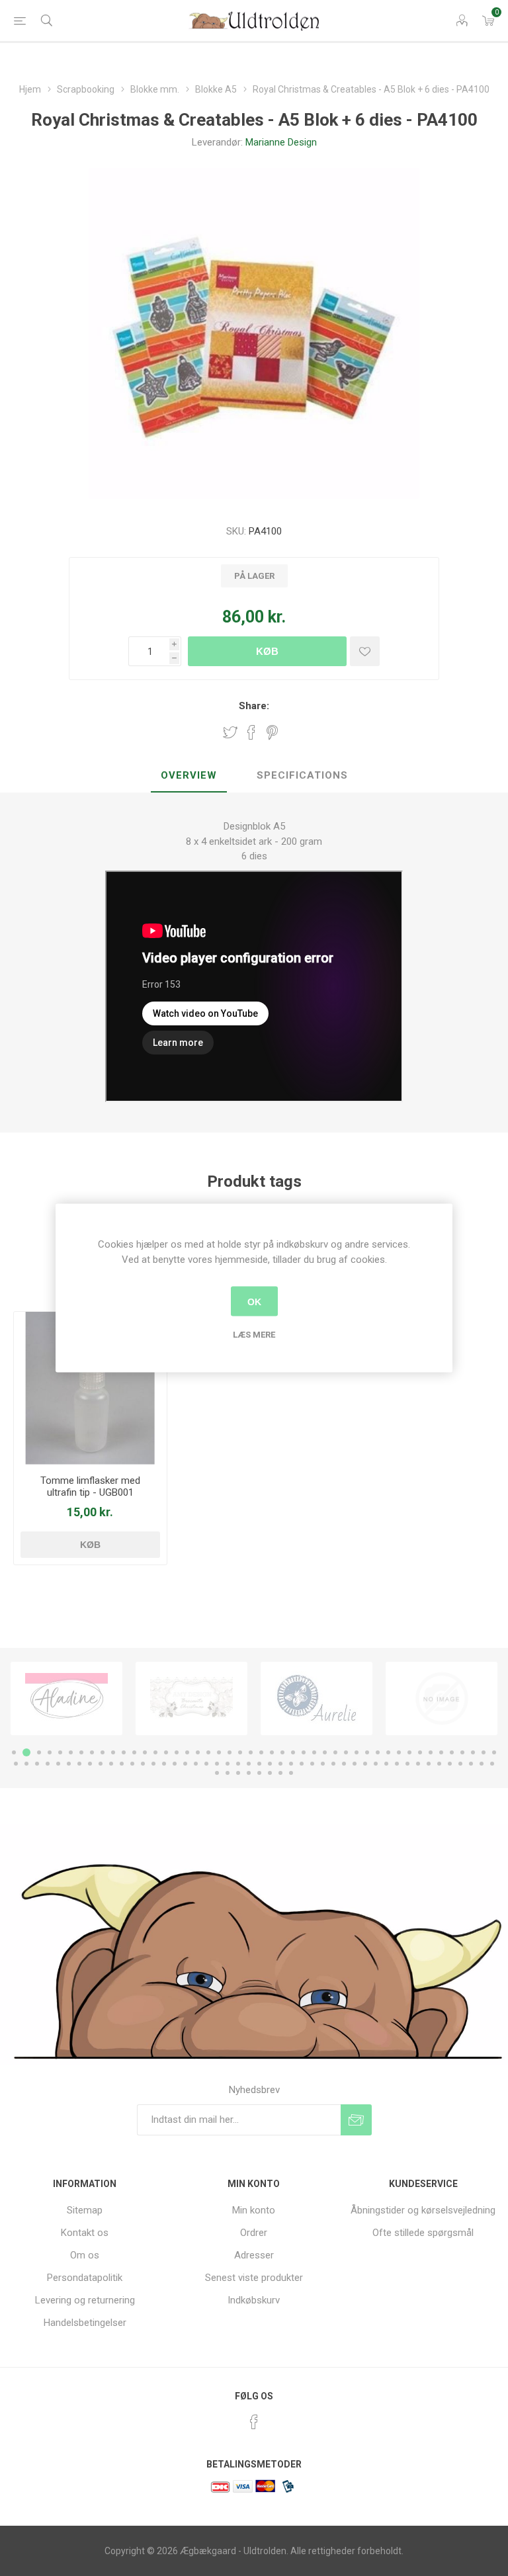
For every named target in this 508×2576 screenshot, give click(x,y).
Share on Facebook (251, 732)
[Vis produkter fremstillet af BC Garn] (442, 1699)
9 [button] (103, 1752)
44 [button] (473, 1752)
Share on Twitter (230, 732)
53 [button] (79, 1764)
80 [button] (365, 1764)
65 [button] (206, 1764)
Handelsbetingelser (85, 2323)
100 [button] (291, 1773)
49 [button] (37, 1764)
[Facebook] (254, 2422)
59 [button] (143, 1764)
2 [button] (24, 1752)
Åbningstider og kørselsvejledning (423, 2210)
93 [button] (217, 1773)
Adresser (254, 2255)
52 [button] (69, 1764)
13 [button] (145, 1752)
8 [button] (92, 1752)
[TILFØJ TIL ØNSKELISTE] (365, 651)
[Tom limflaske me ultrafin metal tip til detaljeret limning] (90, 1388)
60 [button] (153, 1764)
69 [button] (249, 1764)
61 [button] (164, 1764)
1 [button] (14, 1752)
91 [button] (482, 1764)
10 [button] (113, 1752)
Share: (254, 706)
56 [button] (111, 1764)
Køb (267, 651)
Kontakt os (85, 2233)
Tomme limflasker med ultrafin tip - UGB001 (90, 1486)
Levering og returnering (85, 2300)
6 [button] (71, 1752)
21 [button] (230, 1752)
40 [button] (431, 1752)
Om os (85, 2255)
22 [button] (240, 1752)
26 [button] (282, 1752)
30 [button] (325, 1752)
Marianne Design (281, 142)
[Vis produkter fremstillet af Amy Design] (66, 1699)
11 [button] (124, 1752)
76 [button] (323, 1764)
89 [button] (460, 1764)
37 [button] (399, 1752)
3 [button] (37, 1752)
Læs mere (254, 1335)
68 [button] (238, 1764)
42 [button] (452, 1752)
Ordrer (254, 2233)
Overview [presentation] (189, 775)
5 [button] (60, 1752)
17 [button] (187, 1752)
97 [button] (259, 1773)
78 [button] (344, 1764)
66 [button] (217, 1764)
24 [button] (261, 1752)
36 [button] (388, 1752)
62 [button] (175, 1764)
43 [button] (462, 1752)
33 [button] (357, 1752)
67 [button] (228, 1764)
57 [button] (122, 1764)
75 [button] (312, 1764)
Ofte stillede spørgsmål (423, 2233)
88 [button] (450, 1764)
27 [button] (293, 1752)
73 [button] (291, 1764)
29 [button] (314, 1752)
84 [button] (407, 1764)
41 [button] (441, 1752)
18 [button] (198, 1752)
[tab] (189, 776)
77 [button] (333, 1764)
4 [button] (50, 1752)
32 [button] (346, 1752)
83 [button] (397, 1764)
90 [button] (471, 1764)
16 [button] (177, 1752)
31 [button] (335, 1752)
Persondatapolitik (85, 2278)
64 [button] (196, 1764)
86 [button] (429, 1764)
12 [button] (134, 1752)
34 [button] (367, 1752)
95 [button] (238, 1773)
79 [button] (355, 1764)
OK (254, 1301)
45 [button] (484, 1752)
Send (356, 2120)
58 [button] (132, 1764)
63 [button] (185, 1764)
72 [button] (280, 1764)
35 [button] (378, 1752)
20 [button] (219, 1752)
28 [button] (304, 1752)
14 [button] (155, 1752)
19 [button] (208, 1752)
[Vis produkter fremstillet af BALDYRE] (317, 1699)
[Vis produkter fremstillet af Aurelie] (191, 1699)
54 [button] (90, 1764)
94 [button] (228, 1773)
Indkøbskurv (254, 2300)
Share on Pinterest (272, 732)
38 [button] (409, 1752)
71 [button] (270, 1764)
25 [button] (272, 1752)
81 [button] (376, 1764)
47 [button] (16, 1764)
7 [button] (81, 1752)
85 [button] (418, 1764)
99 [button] (280, 1773)
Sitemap (85, 2210)
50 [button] (48, 1764)
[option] (66, 1699)
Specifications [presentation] (302, 775)
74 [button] (302, 1764)
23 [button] (251, 1752)
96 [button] (249, 1773)
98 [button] (270, 1773)
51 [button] (58, 1764)
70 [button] (259, 1764)
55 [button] (101, 1764)
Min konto (254, 2210)
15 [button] (166, 1752)
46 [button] (494, 1752)
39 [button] (420, 1752)
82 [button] (386, 1764)
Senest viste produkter (254, 2278)
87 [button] (439, 1764)
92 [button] (492, 1764)
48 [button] (26, 1764)
